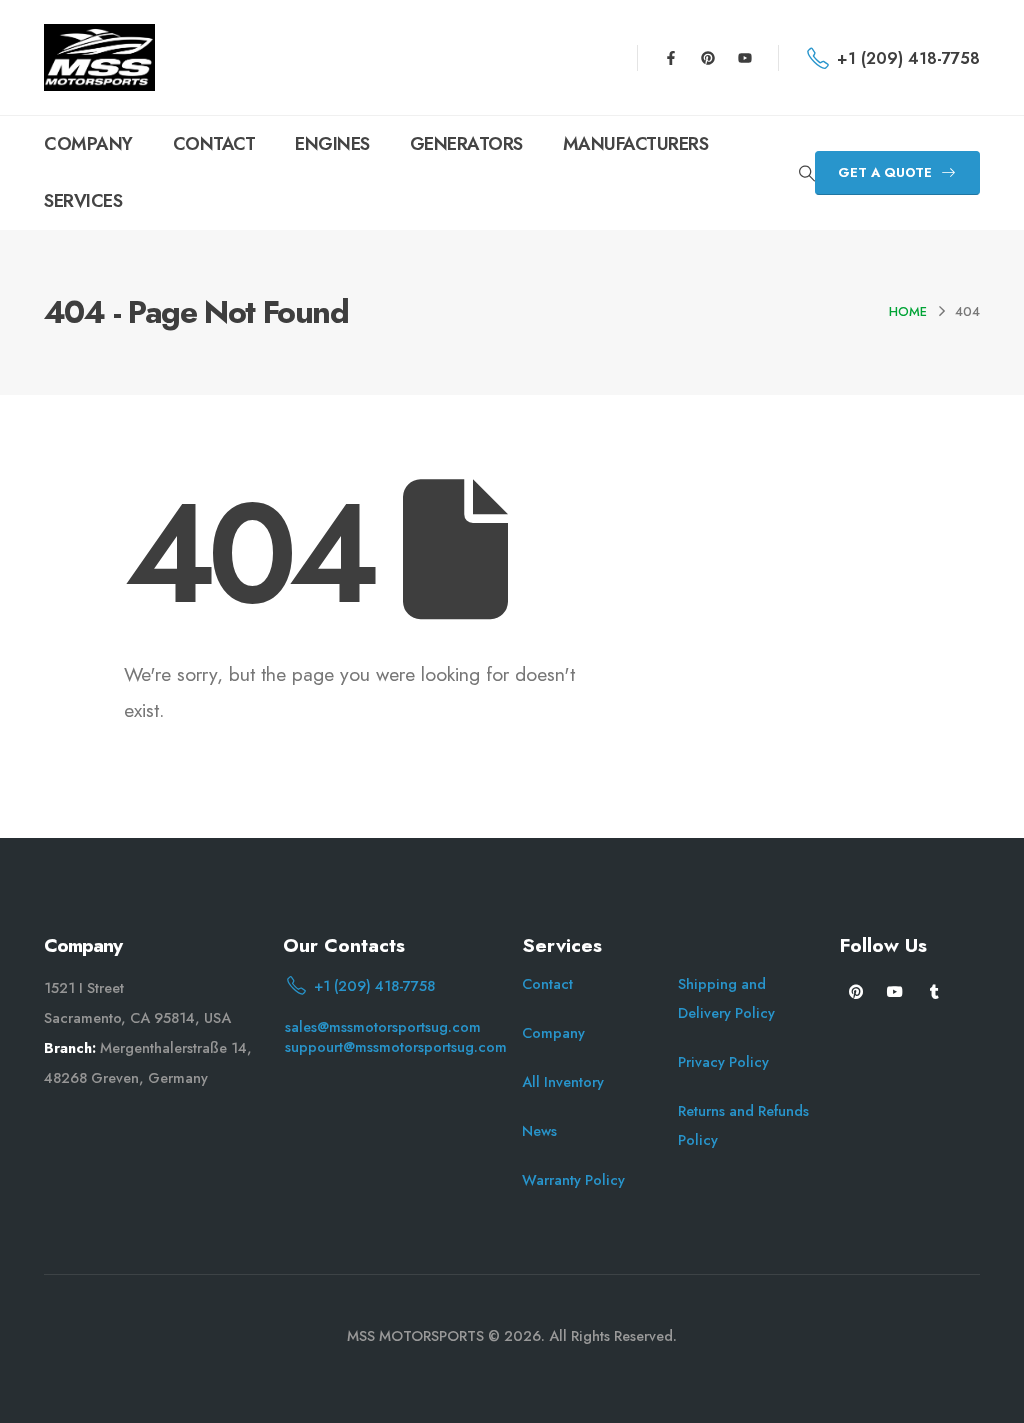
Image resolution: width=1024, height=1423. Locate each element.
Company (553, 1033)
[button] (806, 174)
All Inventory (563, 1082)
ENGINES (332, 144)
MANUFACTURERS (636, 144)
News (539, 1131)
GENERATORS (466, 144)
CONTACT (214, 144)
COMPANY (88, 144)
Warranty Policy (573, 1180)
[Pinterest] (708, 58)
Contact (547, 984)
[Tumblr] (934, 990)
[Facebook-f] (671, 58)
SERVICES (83, 201)
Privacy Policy (723, 1062)
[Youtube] (745, 58)
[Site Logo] (99, 57)
